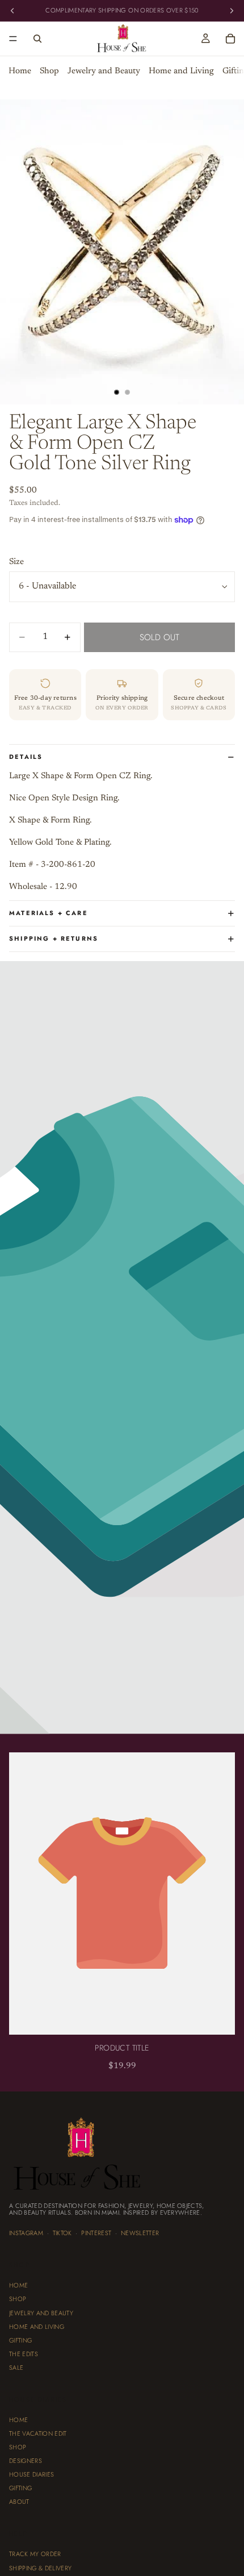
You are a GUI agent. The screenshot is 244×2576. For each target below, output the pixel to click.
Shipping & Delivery (40, 2567)
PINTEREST (96, 2233)
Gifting (20, 2340)
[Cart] (230, 39)
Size (16, 562)
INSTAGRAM (26, 2233)
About (19, 2502)
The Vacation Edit (38, 2433)
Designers (26, 2461)
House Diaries (31, 2474)
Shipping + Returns (54, 938)
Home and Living (181, 71)
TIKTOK (62, 2233)
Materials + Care (49, 913)
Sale (16, 2368)
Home (20, 71)
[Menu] (13, 39)
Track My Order (35, 2554)
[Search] (37, 39)
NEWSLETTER (140, 2233)
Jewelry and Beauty (104, 71)
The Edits (24, 2354)
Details (26, 757)
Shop (49, 71)
